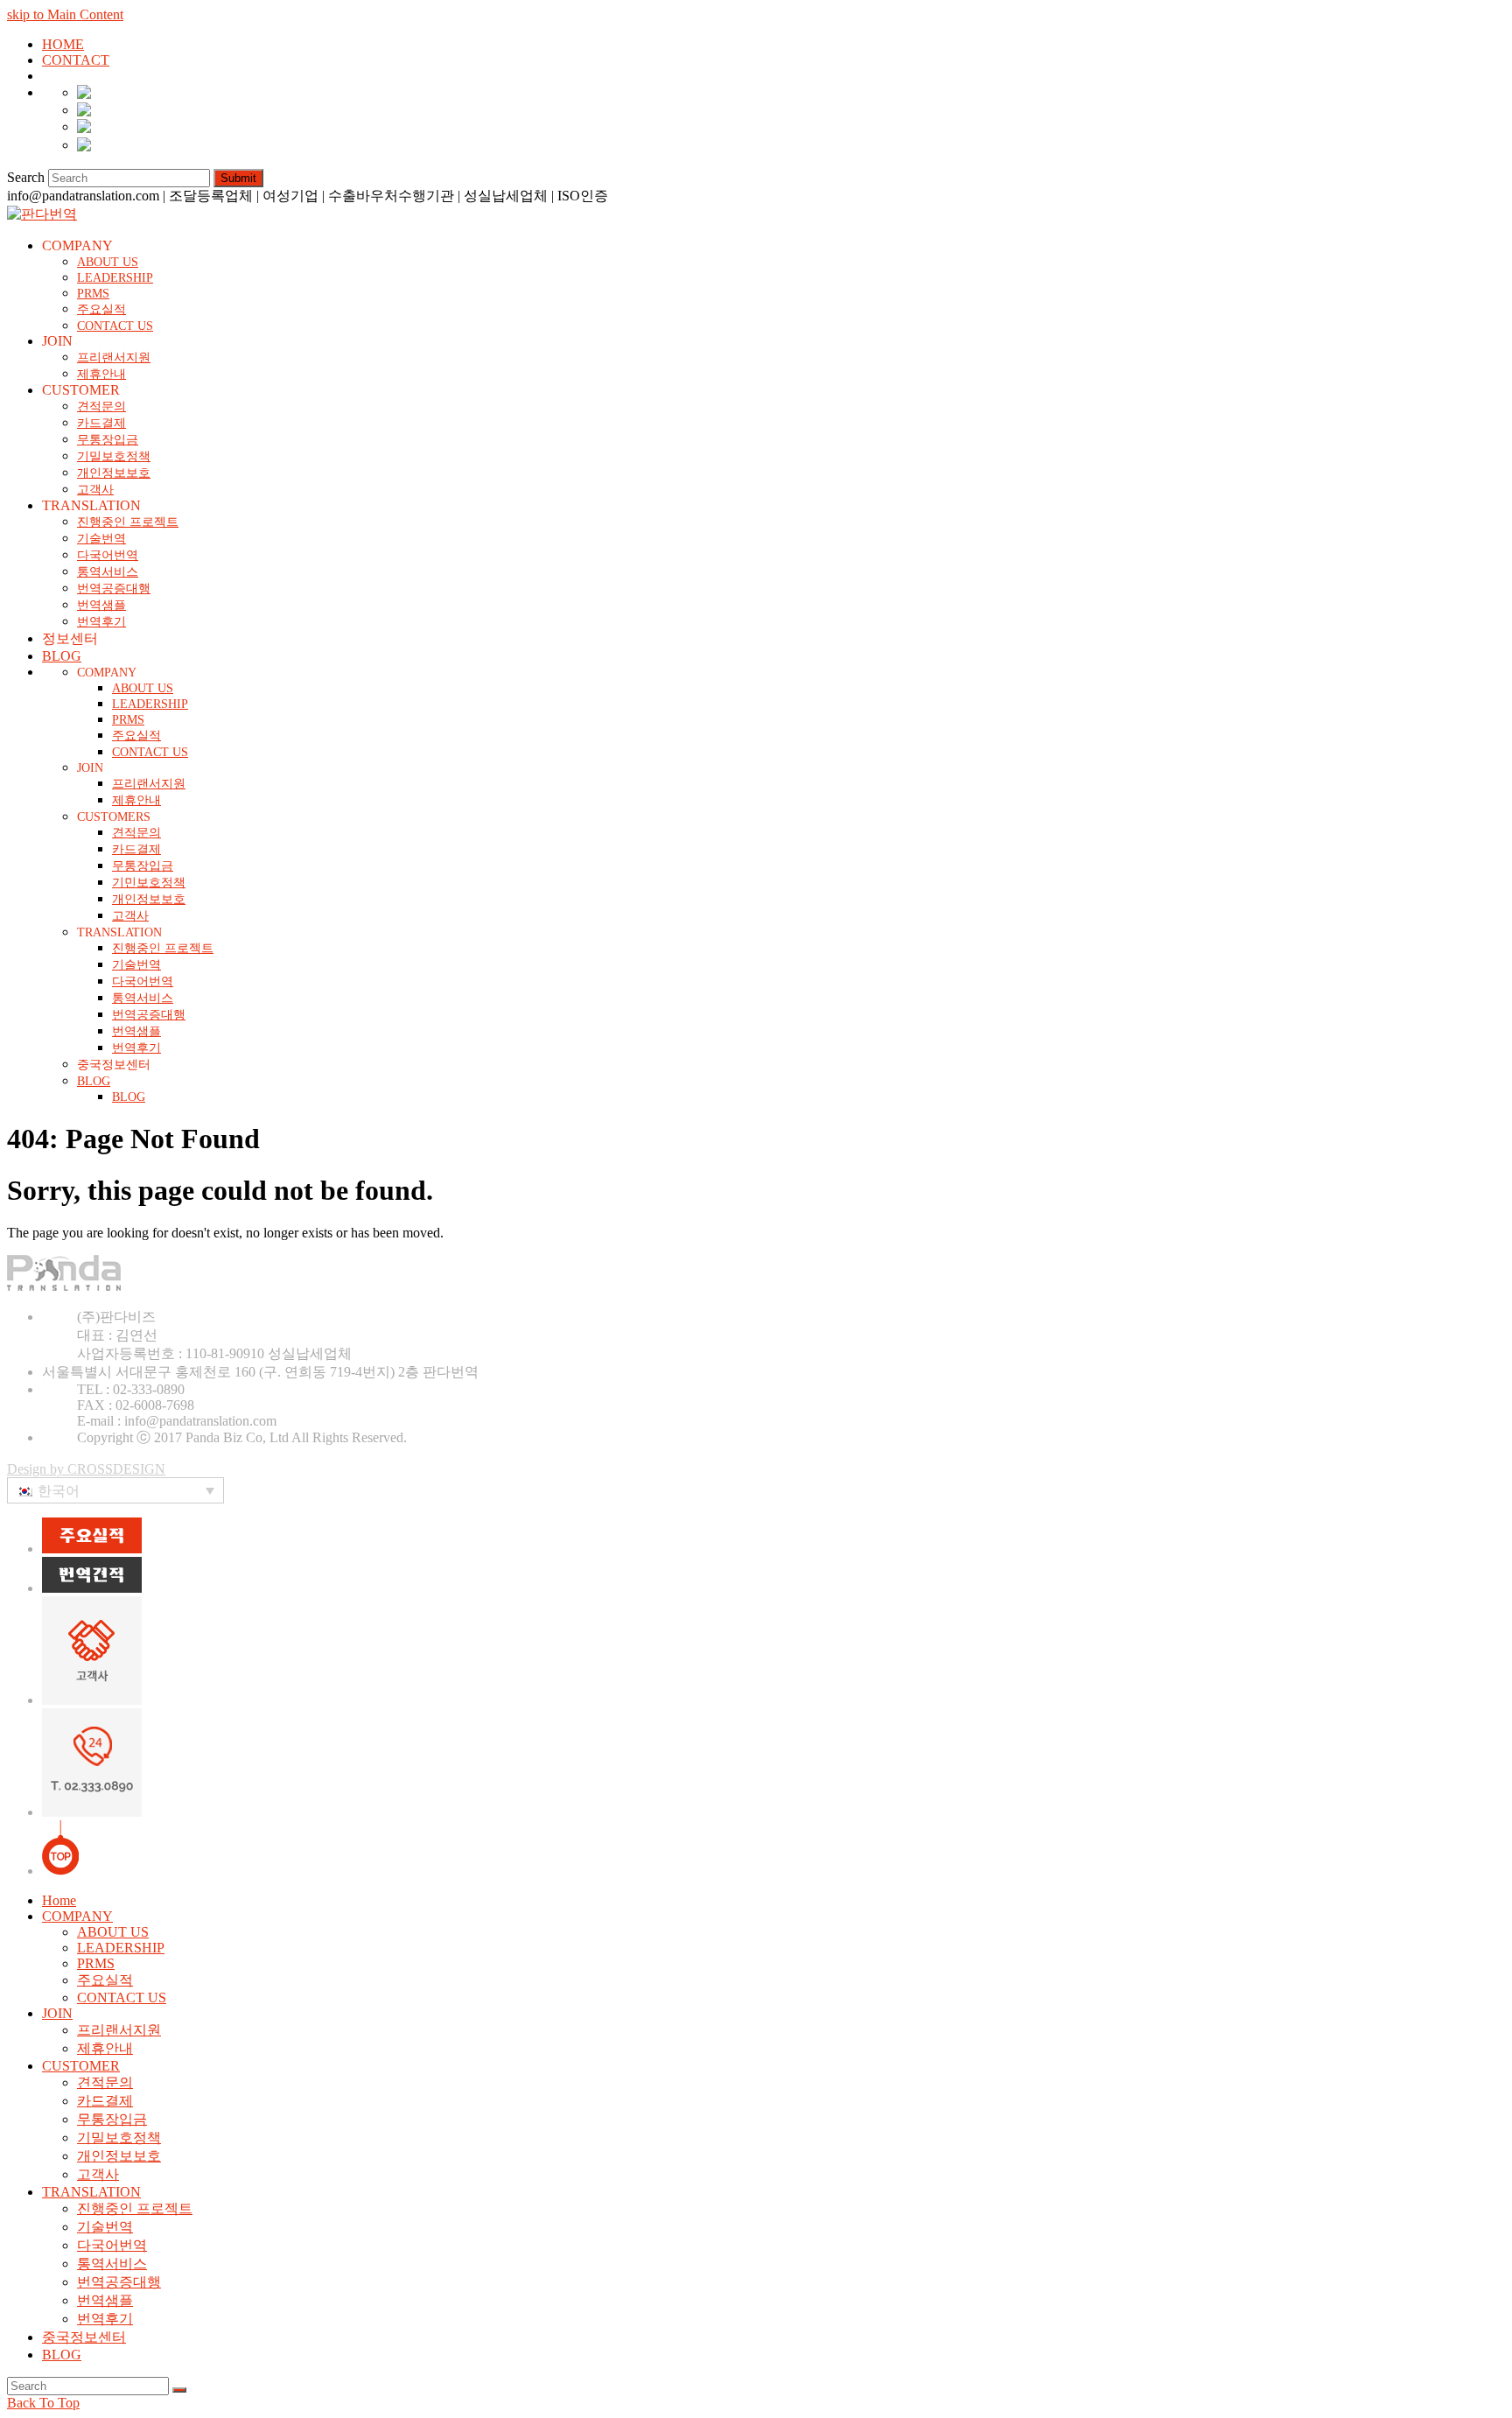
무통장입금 (112, 2119)
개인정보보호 (119, 2156)
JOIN (57, 2013)
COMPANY (77, 1916)
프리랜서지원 (119, 2030)
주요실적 (105, 1980)
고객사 (98, 2174)
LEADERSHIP (121, 1948)
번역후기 (105, 2319)
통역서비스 (112, 2264)
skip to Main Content (65, 14)
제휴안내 (105, 2048)
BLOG (62, 2355)
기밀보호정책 (119, 2138)
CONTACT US (122, 1997)
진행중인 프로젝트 (135, 2208)
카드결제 (105, 2101)
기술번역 (105, 2227)
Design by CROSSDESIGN (86, 1469)
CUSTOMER (81, 2066)
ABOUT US (113, 1932)
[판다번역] (42, 214)
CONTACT (76, 60)
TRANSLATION (91, 2192)
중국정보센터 (84, 2337)
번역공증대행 (119, 2282)
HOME (63, 44)
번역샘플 (105, 2300)
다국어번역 (112, 2245)
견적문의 (105, 2082)
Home (59, 1900)
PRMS (96, 1963)
